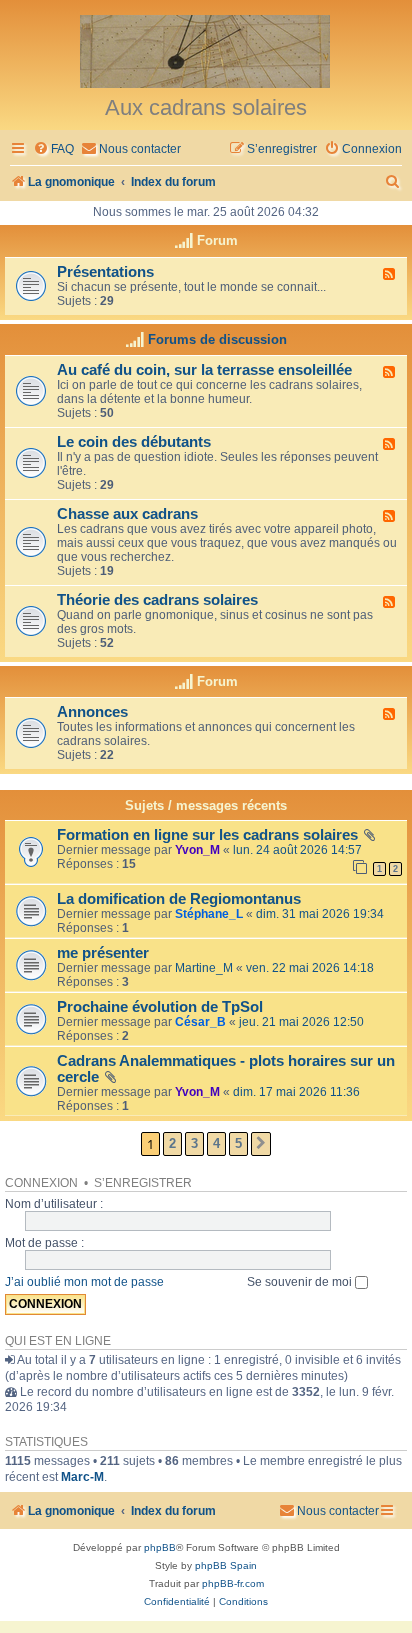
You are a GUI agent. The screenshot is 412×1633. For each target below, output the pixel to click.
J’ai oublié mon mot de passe (84, 1282)
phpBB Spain (226, 1565)
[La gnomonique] (206, 50)
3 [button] (194, 1143)
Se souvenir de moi (301, 1282)
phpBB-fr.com (233, 1583)
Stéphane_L (209, 914)
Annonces (92, 712)
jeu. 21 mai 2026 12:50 (301, 1022)
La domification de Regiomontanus (179, 899)
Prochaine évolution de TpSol (160, 1007)
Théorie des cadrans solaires (157, 600)
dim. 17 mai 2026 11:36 (296, 1092)
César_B (200, 1022)
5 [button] (238, 1143)
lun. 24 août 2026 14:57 (297, 850)
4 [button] (216, 1143)
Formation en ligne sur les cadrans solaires (207, 835)
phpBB (160, 1547)
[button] (261, 1144)
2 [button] (172, 1143)
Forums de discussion (217, 339)
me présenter (103, 953)
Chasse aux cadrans (127, 514)
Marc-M (82, 1477)
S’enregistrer (143, 1183)
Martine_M (204, 968)
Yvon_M (197, 850)
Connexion (41, 1183)
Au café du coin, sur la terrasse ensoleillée (204, 370)
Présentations (105, 272)
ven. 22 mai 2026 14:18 (310, 968)
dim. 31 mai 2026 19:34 (320, 914)
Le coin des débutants (134, 442)
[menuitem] (53, 149)
